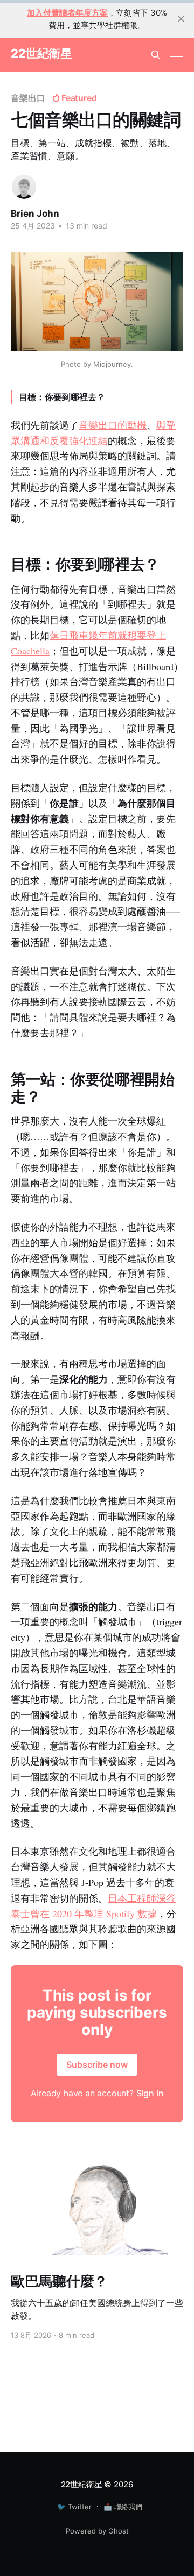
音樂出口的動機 (113, 425)
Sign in (150, 2093)
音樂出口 (28, 98)
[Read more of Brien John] (24, 187)
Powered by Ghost (97, 2531)
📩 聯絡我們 (123, 2507)
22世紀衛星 (41, 54)
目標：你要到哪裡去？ (62, 397)
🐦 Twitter (74, 2507)
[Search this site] (156, 55)
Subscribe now (97, 2065)
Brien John (35, 214)
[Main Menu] (177, 55)
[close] (181, 19)
